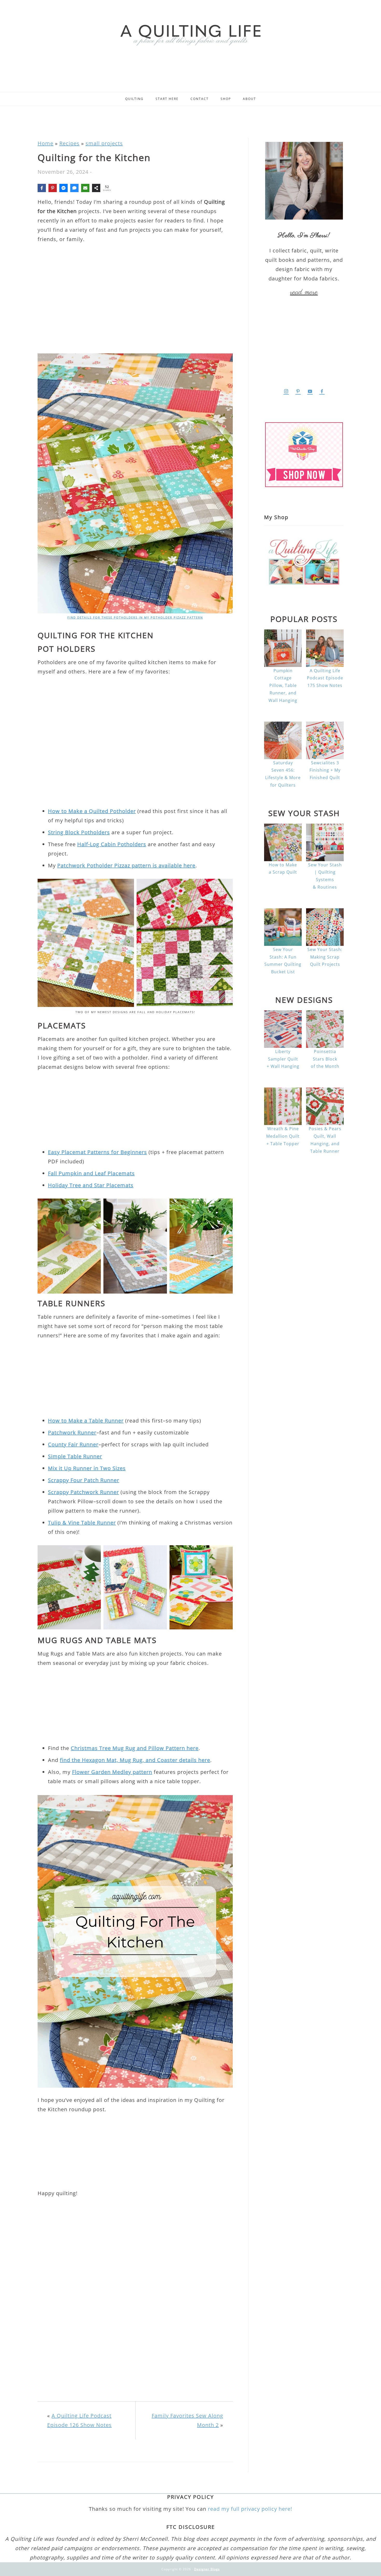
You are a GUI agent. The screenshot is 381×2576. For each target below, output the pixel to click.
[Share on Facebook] (42, 188)
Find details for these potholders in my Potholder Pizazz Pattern (135, 617)
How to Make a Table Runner (86, 1421)
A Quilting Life (190, 34)
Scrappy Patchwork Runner (83, 1492)
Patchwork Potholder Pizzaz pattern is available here (126, 865)
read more (304, 292)
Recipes (69, 143)
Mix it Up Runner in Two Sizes (87, 1468)
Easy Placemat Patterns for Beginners (97, 1152)
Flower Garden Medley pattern (112, 1772)
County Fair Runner (73, 1444)
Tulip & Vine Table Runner (82, 1523)
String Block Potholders (79, 832)
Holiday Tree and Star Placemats (91, 1185)
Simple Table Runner (75, 1456)
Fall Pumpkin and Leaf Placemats (91, 1173)
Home (45, 143)
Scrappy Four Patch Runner (84, 1480)
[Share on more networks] (96, 188)
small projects (104, 143)
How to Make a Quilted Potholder (92, 811)
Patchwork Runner (72, 1432)
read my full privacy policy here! (250, 2509)
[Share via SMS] (74, 188)
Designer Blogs (207, 2569)
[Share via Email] (85, 188)
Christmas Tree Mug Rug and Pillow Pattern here (135, 1748)
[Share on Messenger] (63, 188)
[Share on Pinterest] (53, 188)
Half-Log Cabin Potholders (112, 844)
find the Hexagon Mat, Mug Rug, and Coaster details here (135, 1760)
